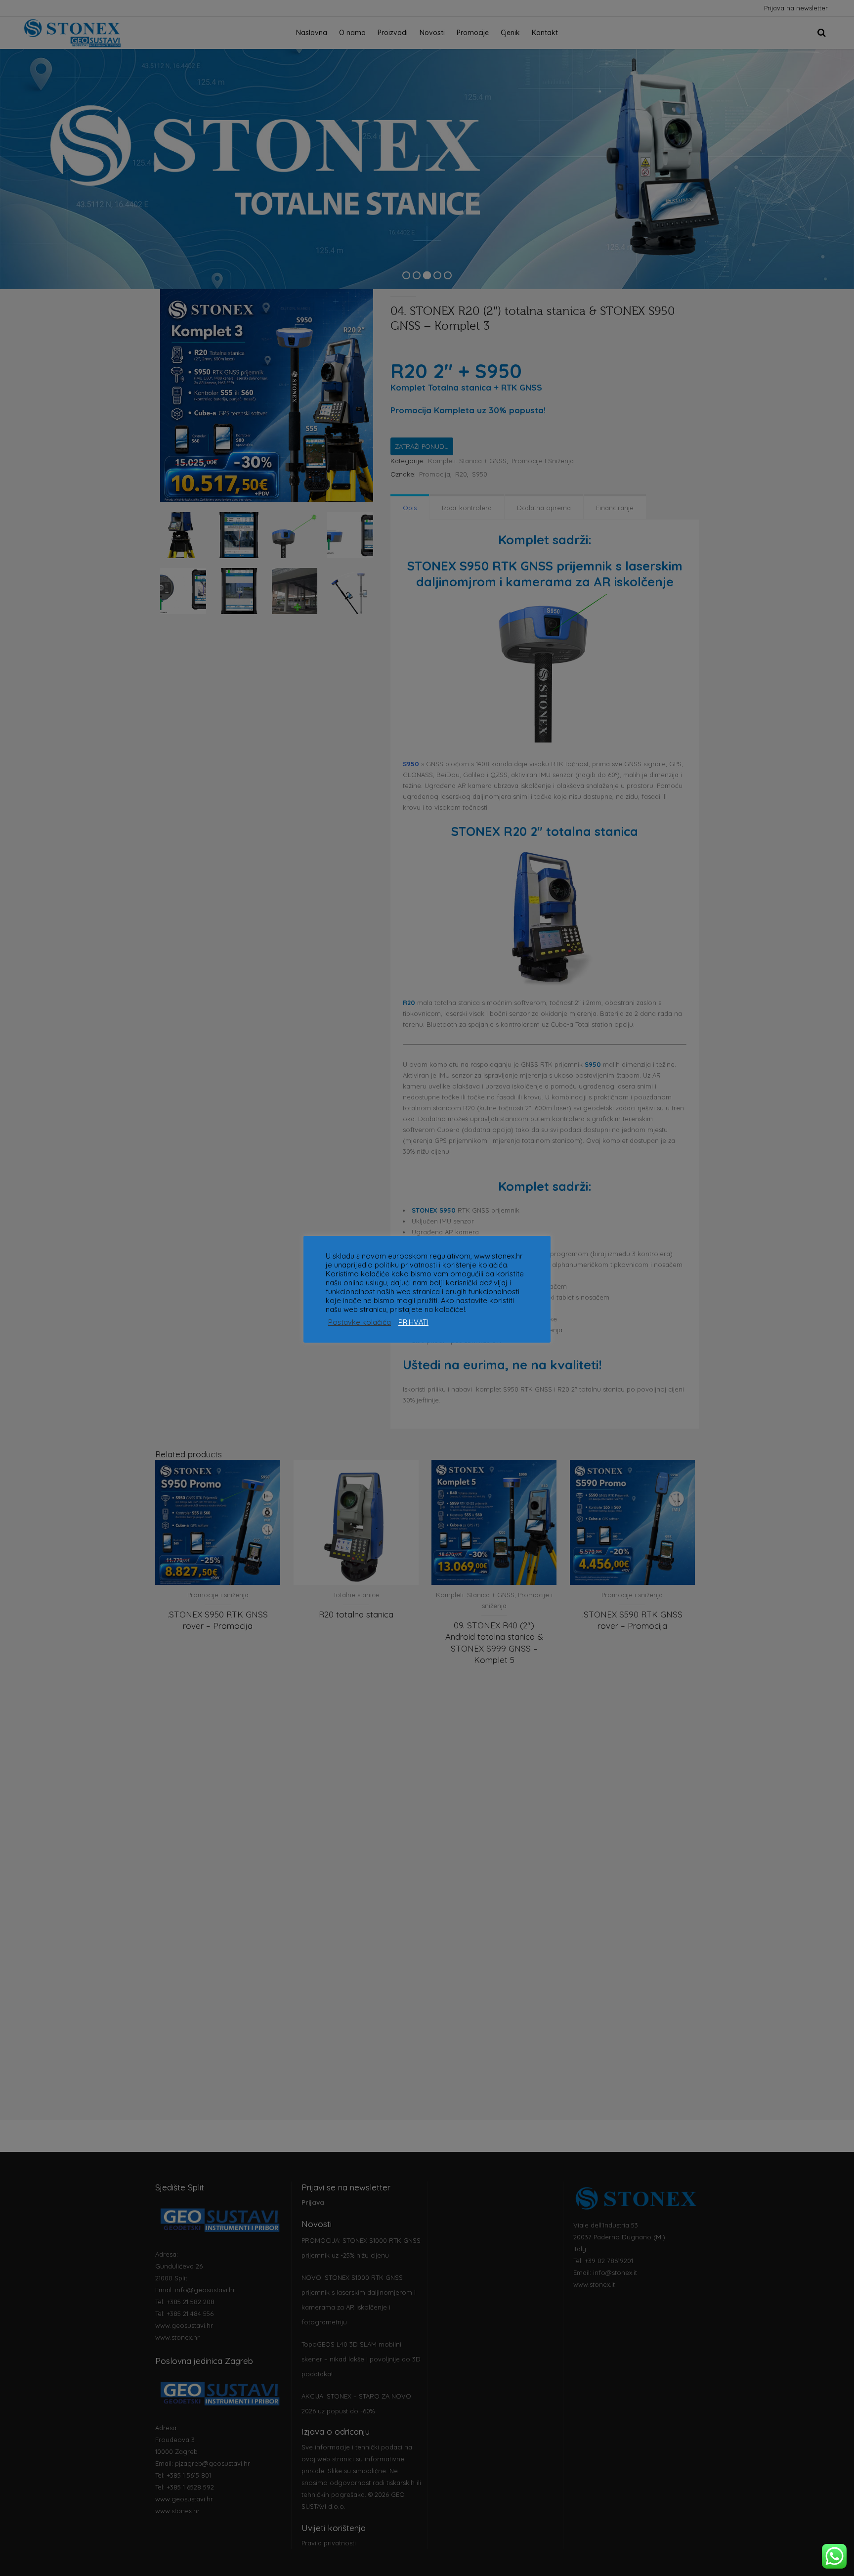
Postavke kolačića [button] (360, 1322)
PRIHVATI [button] (413, 1322)
